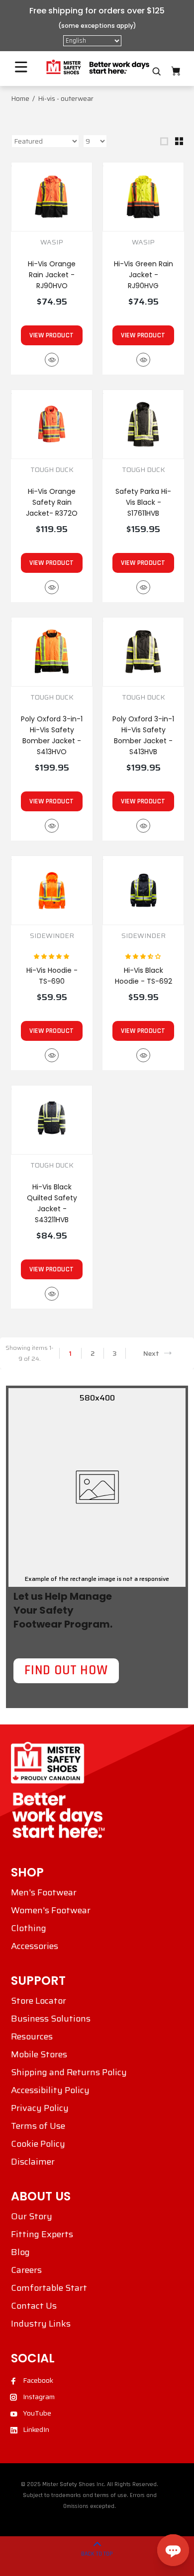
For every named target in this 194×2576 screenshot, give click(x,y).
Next (151, 1353)
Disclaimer (33, 2162)
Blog (20, 2252)
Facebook (38, 2380)
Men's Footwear (44, 1892)
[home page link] (97, 67)
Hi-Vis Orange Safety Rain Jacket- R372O (52, 502)
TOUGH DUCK (52, 470)
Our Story (32, 2216)
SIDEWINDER (52, 936)
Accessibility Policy (50, 2090)
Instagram (39, 2397)
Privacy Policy (40, 2108)
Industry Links (41, 2324)
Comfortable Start (49, 2288)
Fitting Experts (42, 2234)
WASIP (52, 242)
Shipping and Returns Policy (69, 2072)
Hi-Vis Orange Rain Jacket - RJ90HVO (52, 275)
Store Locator (39, 2001)
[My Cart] (176, 71)
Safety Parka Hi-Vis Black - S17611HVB (143, 502)
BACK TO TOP (97, 2554)
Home (20, 98)
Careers (26, 2270)
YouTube (37, 2413)
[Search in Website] (157, 72)
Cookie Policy (38, 2144)
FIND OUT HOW (66, 1670)
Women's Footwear (51, 1910)
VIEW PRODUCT (51, 335)
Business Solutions (51, 2019)
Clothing (29, 1928)
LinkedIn (36, 2429)
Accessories (35, 1946)
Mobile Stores (39, 2054)
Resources (32, 2036)
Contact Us (34, 2306)
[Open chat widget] (173, 2550)
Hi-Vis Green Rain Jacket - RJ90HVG (144, 275)
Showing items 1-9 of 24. (29, 1353)
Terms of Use (38, 2126)
